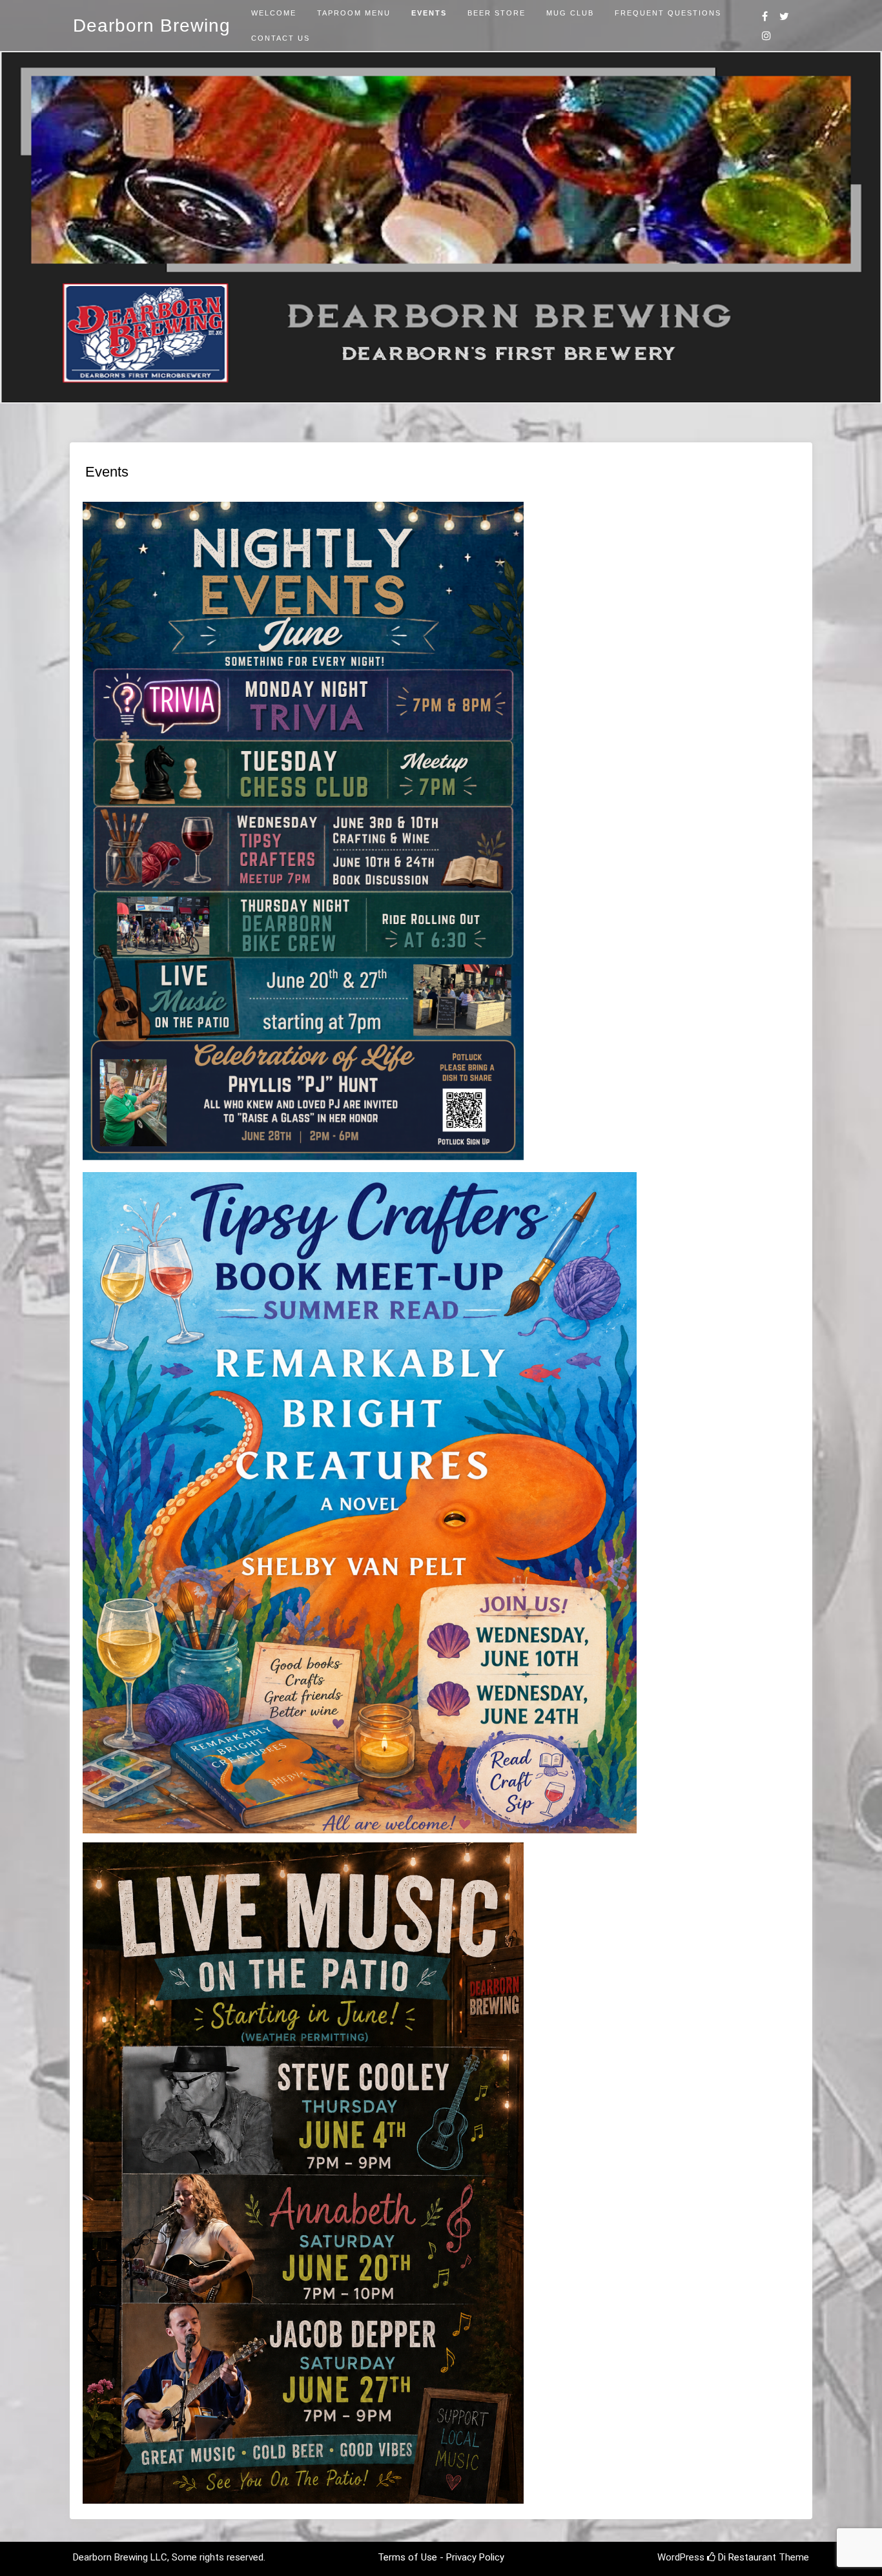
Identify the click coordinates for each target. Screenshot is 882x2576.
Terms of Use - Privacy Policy (441, 2557)
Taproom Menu (354, 13)
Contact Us (281, 38)
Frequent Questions (668, 13)
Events (429, 13)
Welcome (274, 13)
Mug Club (570, 13)
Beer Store (497, 13)
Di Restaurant (746, 2557)
